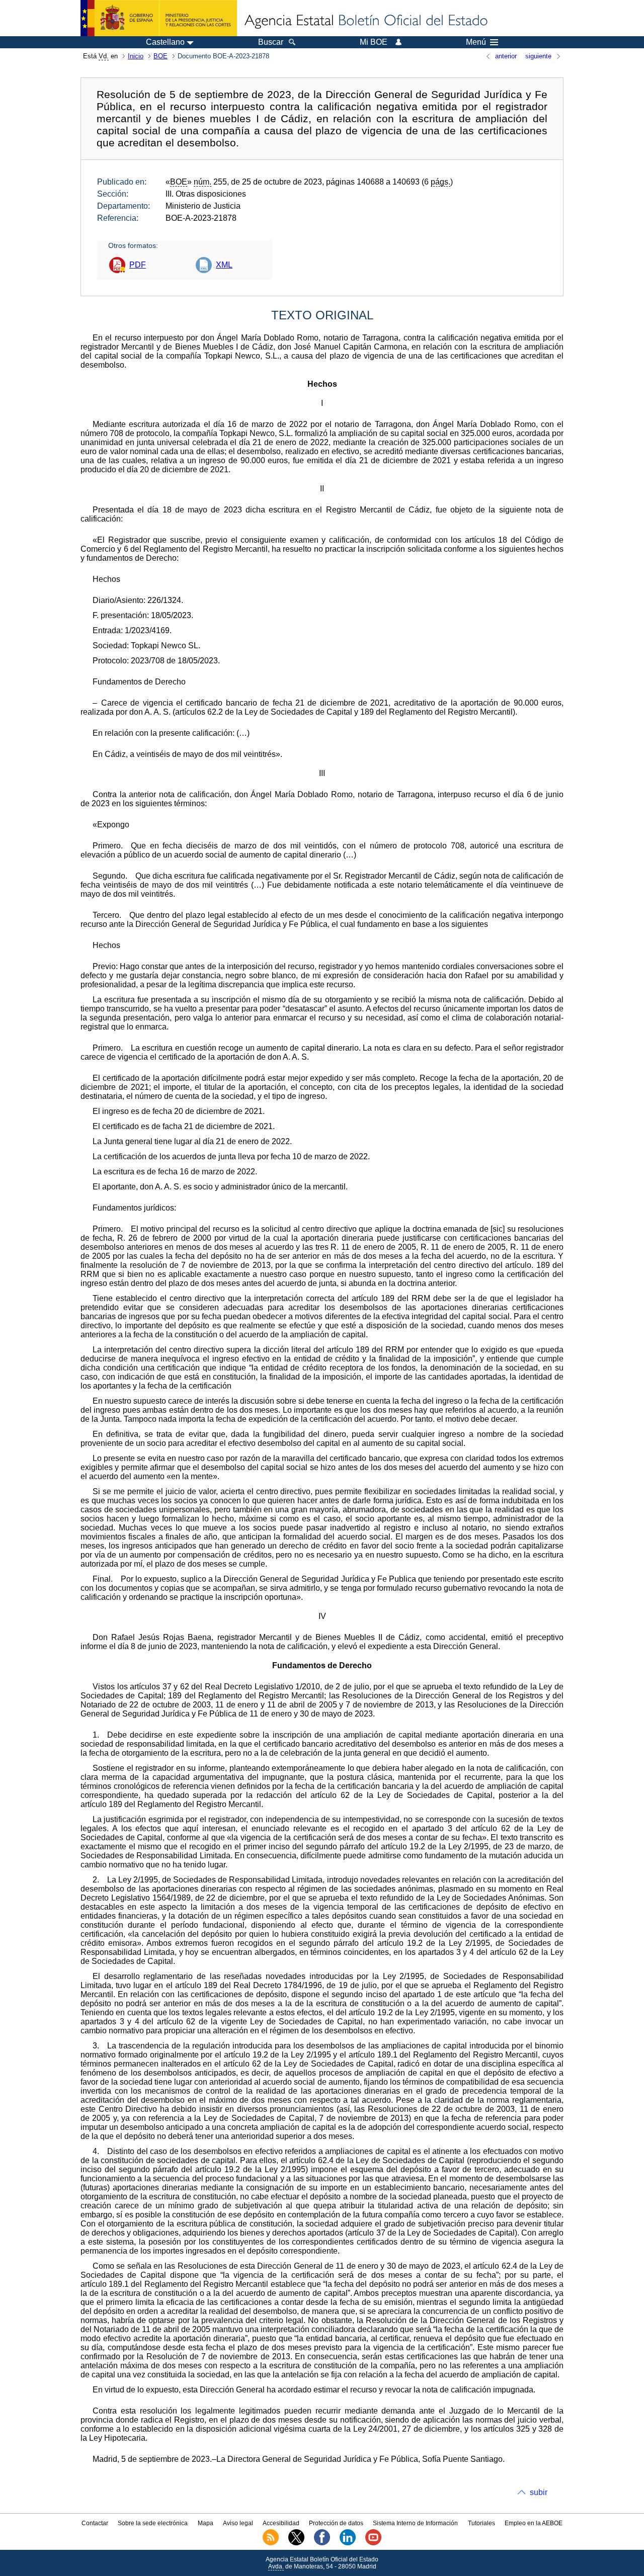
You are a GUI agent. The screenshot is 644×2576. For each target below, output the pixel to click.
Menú (476, 42)
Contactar (95, 2523)
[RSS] (271, 2543)
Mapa (206, 2523)
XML (224, 265)
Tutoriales (481, 2523)
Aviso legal (238, 2523)
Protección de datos (336, 2523)
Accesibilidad (281, 2523)
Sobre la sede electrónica (153, 2523)
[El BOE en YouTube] (373, 2543)
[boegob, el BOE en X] (296, 2543)
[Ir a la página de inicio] (365, 21)
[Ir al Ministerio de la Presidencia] (159, 18)
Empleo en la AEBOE (534, 2523)
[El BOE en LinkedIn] (348, 2543)
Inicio (136, 56)
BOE (160, 56)
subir (539, 2492)
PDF (138, 265)
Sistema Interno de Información (415, 2523)
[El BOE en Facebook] (322, 2543)
